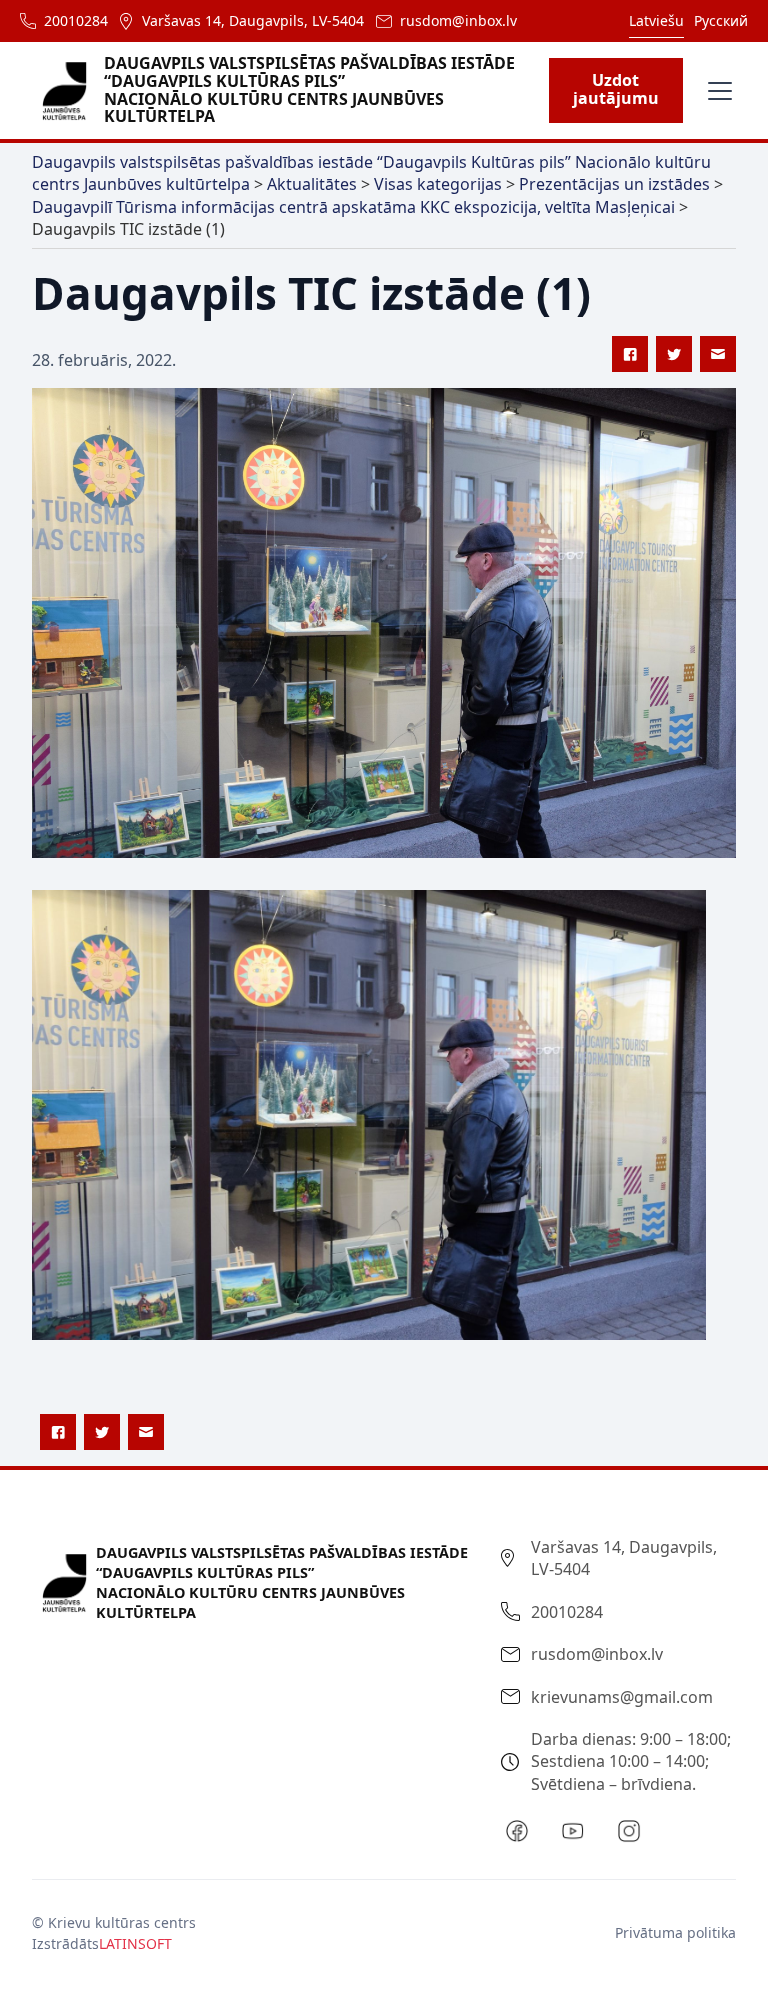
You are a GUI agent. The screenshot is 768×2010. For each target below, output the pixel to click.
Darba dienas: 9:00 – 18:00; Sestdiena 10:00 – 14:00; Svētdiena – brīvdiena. (631, 1761)
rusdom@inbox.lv (458, 20)
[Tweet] (674, 354)
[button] (716, 91)
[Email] (718, 354)
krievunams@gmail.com (622, 1697)
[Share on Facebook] (630, 354)
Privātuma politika (675, 1932)
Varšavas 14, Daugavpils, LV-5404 (253, 20)
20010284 (76, 20)
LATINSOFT (135, 1943)
